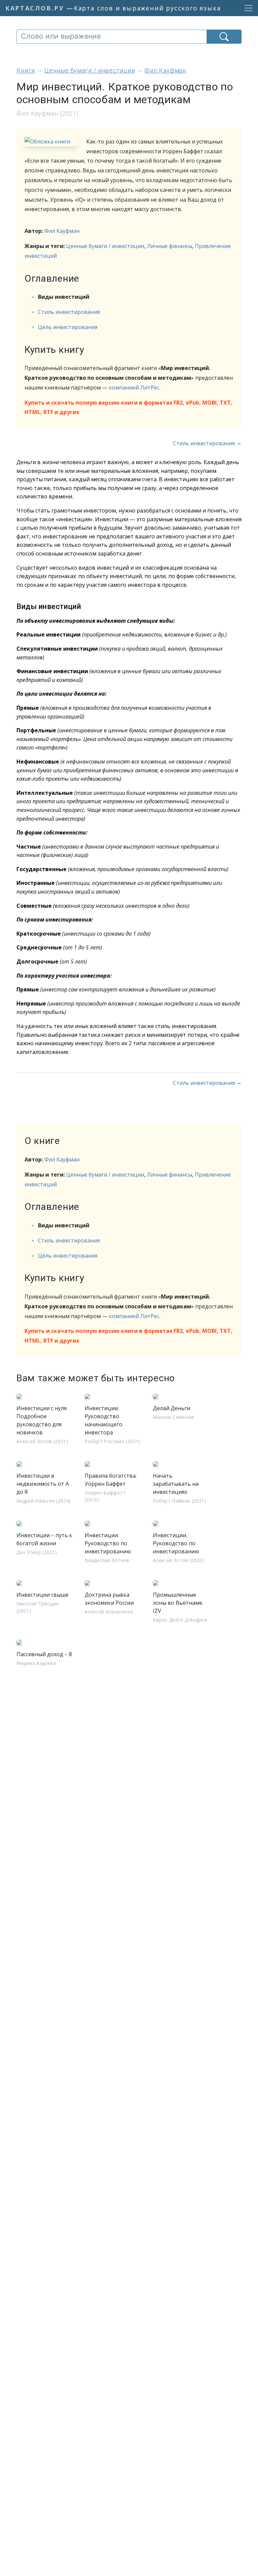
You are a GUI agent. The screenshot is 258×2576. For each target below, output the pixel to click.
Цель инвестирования (68, 327)
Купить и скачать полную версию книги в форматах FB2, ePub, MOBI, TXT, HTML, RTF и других (128, 407)
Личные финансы (169, 246)
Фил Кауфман (62, 231)
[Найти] (224, 37)
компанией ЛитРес (134, 387)
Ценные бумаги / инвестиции (105, 246)
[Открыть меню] (247, 8)
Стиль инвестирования (69, 312)
